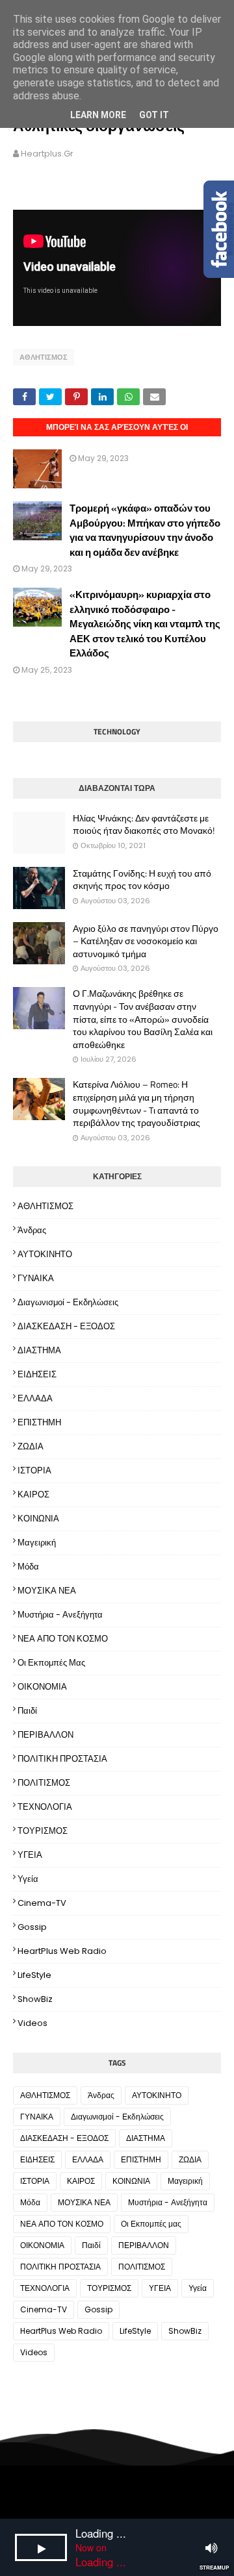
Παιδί (27, 1711)
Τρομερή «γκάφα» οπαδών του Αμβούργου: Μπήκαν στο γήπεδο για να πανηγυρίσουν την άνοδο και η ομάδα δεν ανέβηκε (145, 530)
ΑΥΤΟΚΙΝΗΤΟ (45, 1254)
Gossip (32, 1927)
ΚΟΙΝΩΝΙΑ (38, 1519)
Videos (32, 2023)
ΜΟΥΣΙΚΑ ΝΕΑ (47, 1591)
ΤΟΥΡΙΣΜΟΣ (43, 1831)
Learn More (98, 115)
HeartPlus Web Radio (62, 1951)
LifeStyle (34, 1975)
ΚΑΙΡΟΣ (33, 1494)
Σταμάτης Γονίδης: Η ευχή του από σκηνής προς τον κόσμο (142, 880)
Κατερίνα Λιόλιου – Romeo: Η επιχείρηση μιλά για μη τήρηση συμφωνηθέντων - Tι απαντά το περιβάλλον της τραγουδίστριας (136, 1103)
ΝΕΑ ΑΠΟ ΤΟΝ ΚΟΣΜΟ (63, 1639)
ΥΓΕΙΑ (30, 1855)
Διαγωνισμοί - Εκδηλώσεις (68, 1302)
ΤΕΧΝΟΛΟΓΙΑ (45, 1807)
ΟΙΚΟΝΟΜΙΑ (42, 1687)
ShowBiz (35, 1999)
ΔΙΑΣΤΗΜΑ (39, 1350)
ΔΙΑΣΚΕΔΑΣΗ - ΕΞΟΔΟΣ (66, 1326)
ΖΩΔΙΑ (31, 1446)
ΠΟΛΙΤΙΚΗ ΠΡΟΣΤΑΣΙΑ (62, 1759)
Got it (154, 115)
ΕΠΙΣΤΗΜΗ (39, 1422)
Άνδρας (32, 1230)
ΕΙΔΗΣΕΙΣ (37, 1374)
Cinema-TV (42, 1903)
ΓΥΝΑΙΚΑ (36, 1278)
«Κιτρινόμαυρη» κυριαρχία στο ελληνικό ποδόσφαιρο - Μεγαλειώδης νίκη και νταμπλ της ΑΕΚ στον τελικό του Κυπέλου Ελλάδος (145, 624)
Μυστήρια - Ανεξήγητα (60, 1615)
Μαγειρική (37, 1543)
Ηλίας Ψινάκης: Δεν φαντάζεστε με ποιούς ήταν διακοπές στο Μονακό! (144, 824)
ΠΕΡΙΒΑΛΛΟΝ (45, 1735)
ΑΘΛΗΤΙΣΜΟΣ (44, 357)
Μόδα (28, 1567)
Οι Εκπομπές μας (51, 1663)
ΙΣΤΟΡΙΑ (34, 1470)
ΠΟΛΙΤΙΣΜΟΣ (44, 1783)
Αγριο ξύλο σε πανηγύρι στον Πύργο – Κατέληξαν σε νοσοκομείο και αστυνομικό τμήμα (146, 941)
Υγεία (28, 1879)
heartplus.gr (47, 154)
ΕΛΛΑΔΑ (35, 1398)
